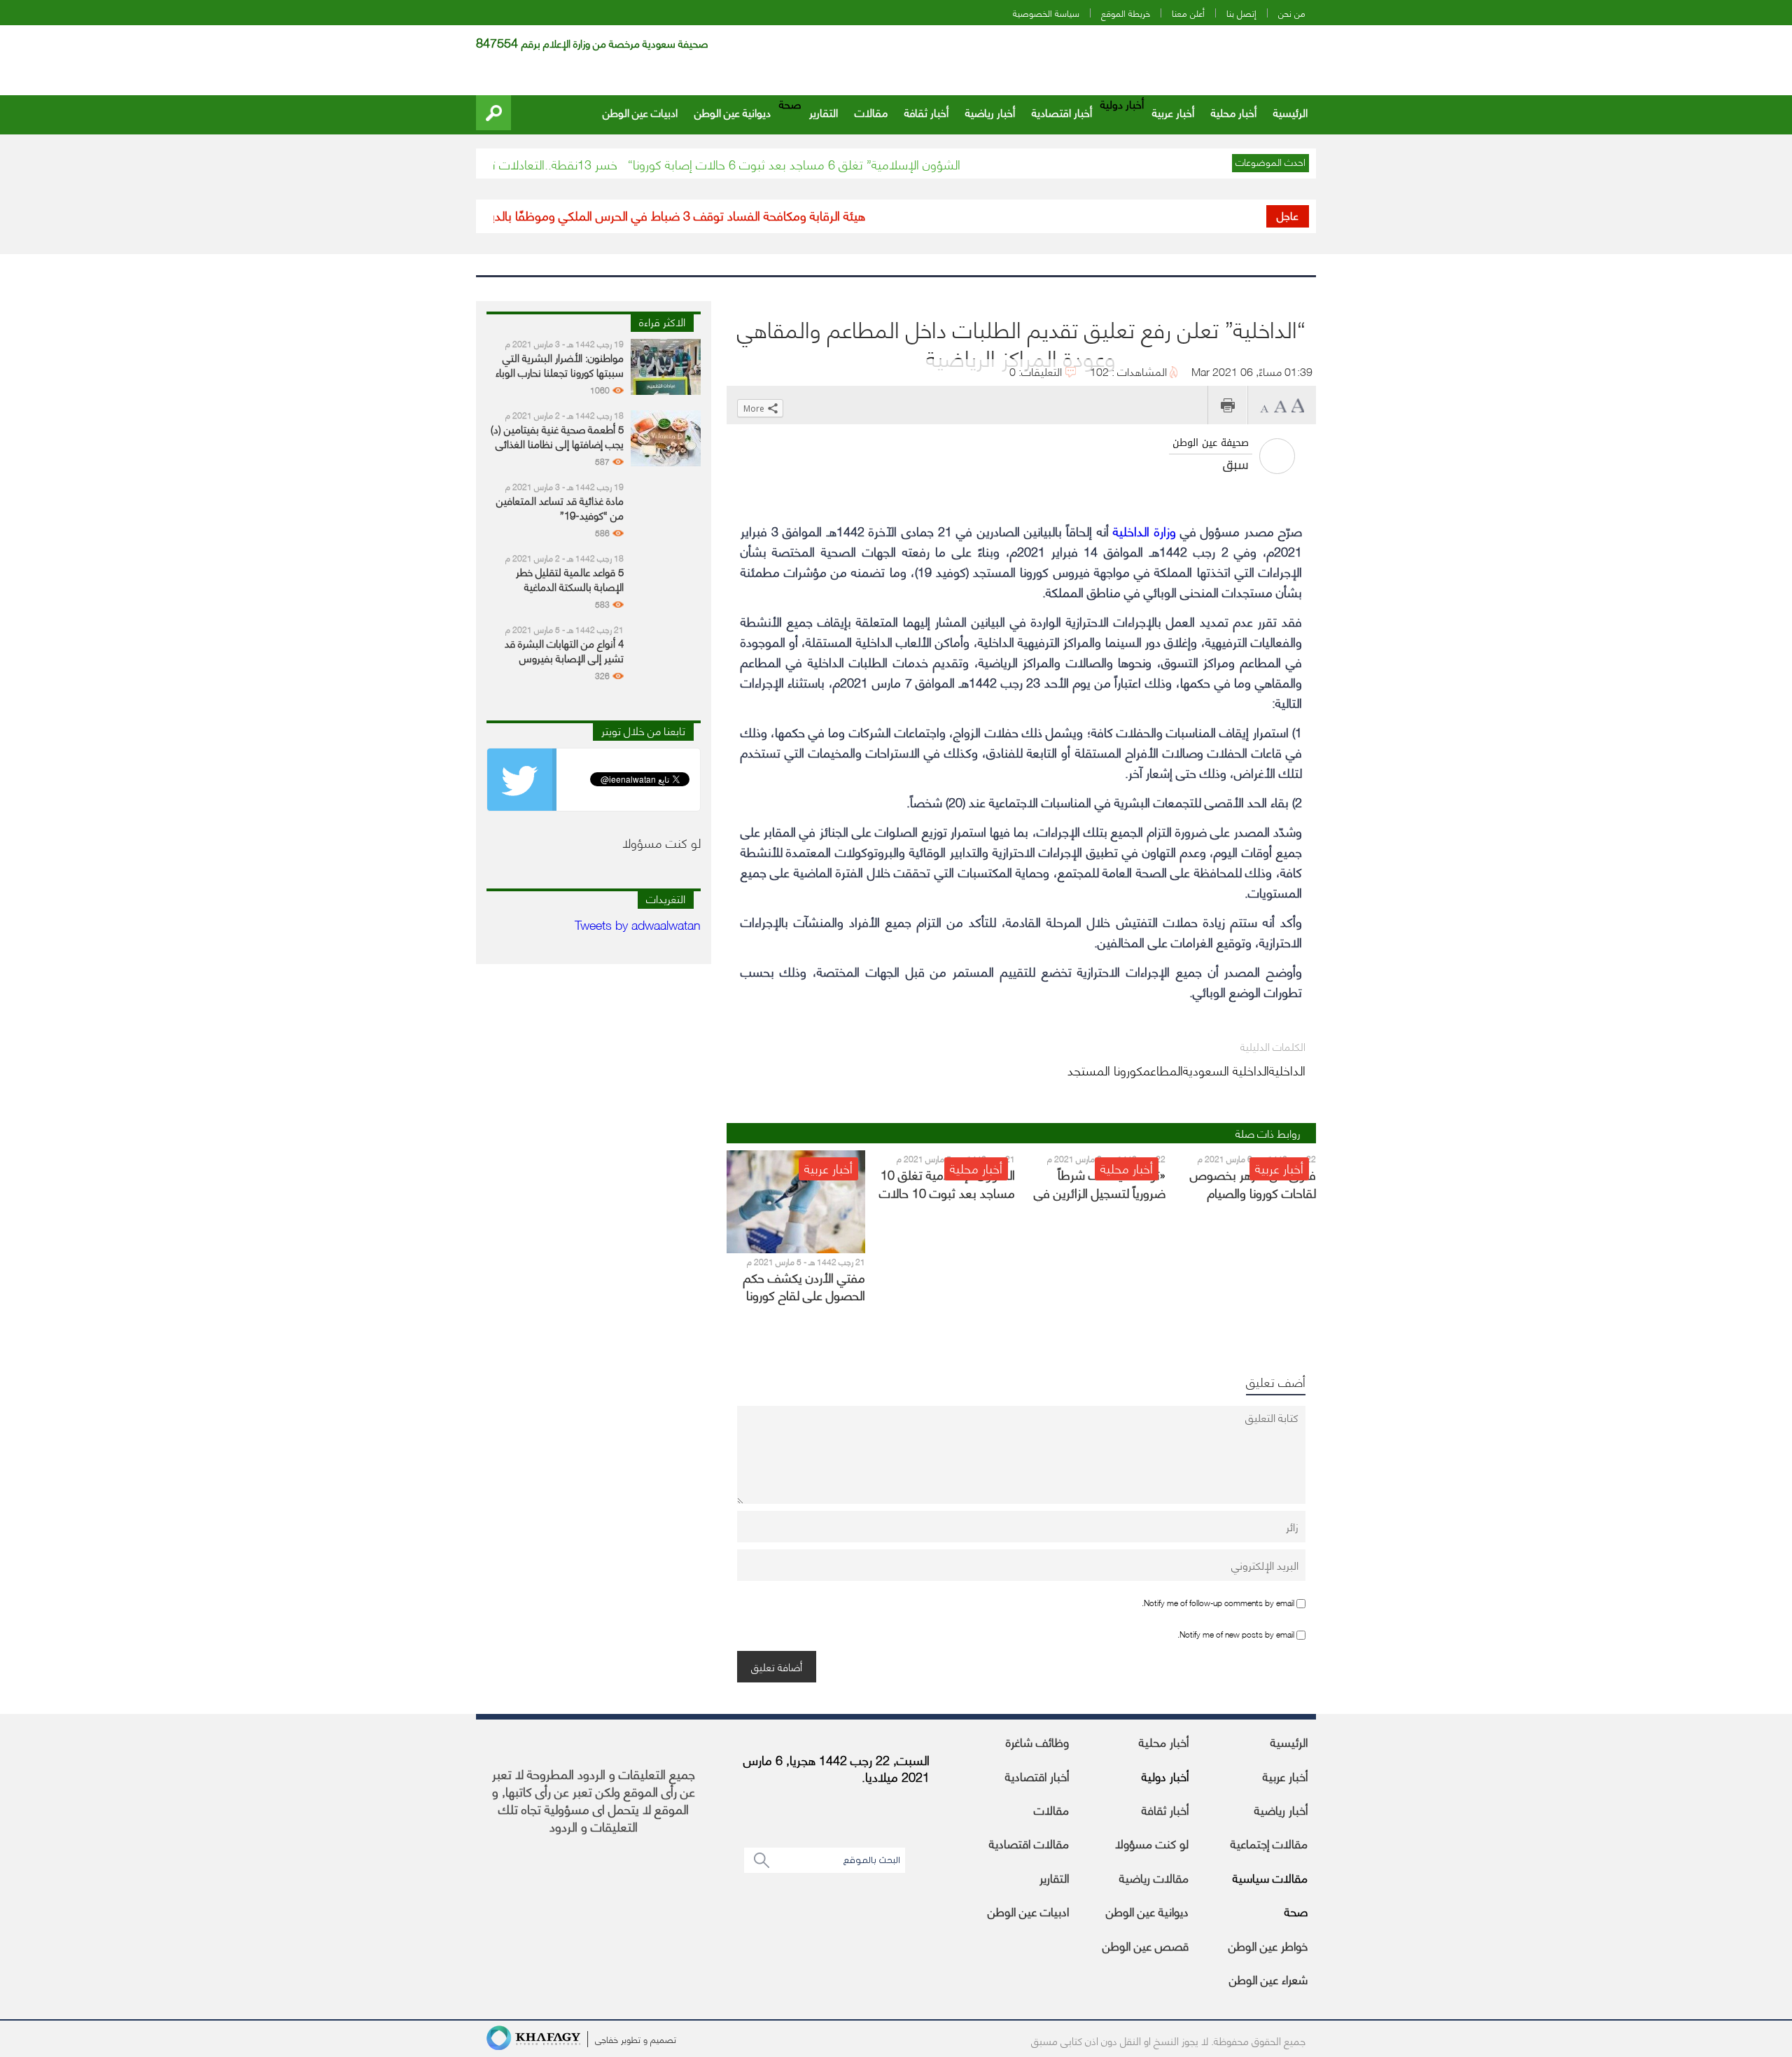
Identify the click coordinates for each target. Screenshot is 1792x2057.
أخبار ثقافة (926, 112)
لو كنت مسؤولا (1152, 1843)
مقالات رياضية (1154, 1877)
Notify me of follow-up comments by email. (1218, 1602)
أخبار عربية (1173, 112)
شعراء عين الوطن (1268, 1979)
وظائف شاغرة (1037, 1741)
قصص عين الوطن (1146, 1945)
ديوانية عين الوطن (733, 112)
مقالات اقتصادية (1029, 1843)
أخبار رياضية (990, 112)
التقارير (824, 112)
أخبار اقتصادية (1062, 112)
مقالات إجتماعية (1269, 1843)
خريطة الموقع (1126, 13)
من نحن (1292, 13)
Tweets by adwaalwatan (638, 924)
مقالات (871, 112)
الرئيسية (1290, 112)
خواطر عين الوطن (1268, 1945)
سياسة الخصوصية (1046, 13)
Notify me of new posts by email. (1236, 1634)
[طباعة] (1227, 405)
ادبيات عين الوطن (640, 112)
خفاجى (607, 2039)
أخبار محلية (1234, 112)
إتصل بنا (1241, 13)
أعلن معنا (1188, 13)
